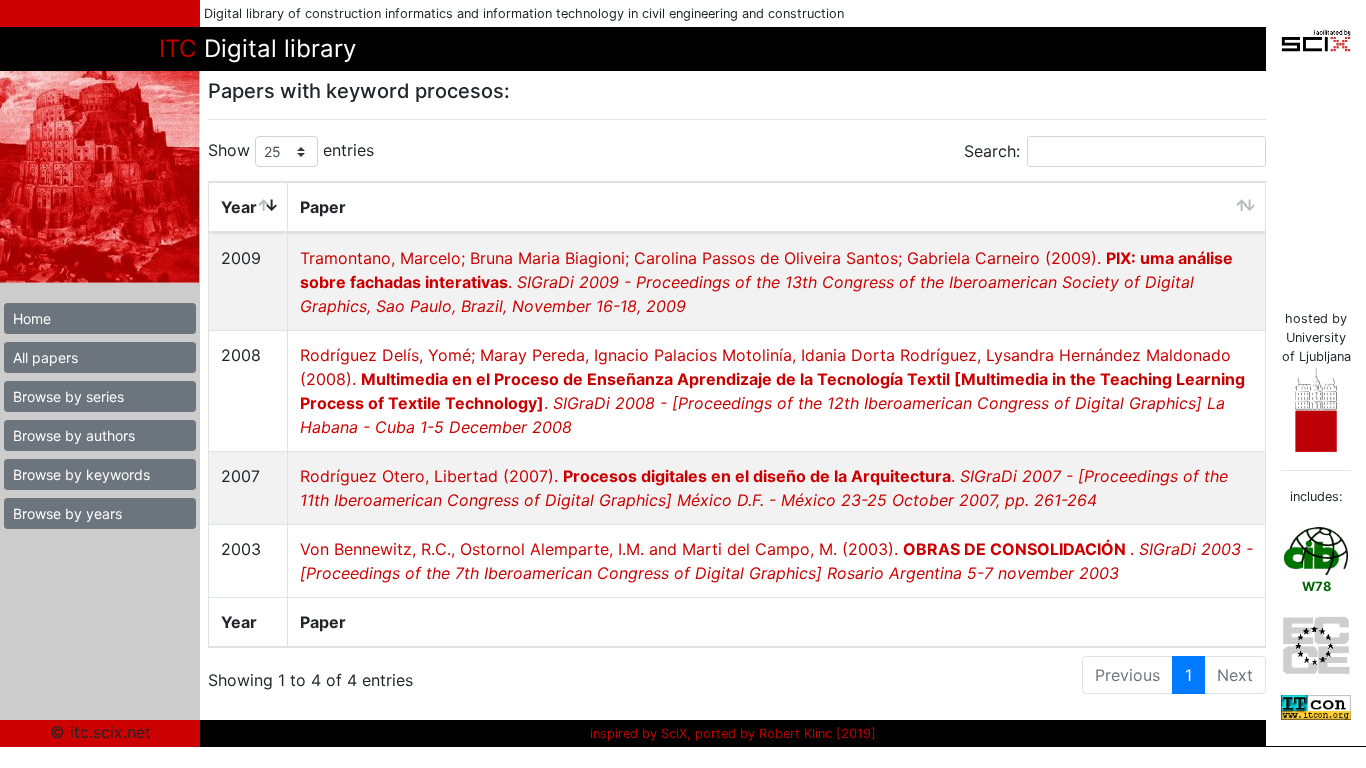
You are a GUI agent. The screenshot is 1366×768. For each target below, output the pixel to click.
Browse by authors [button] (74, 435)
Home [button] (32, 318)
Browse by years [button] (67, 513)
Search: (992, 151)
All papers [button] (45, 357)
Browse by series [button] (68, 396)
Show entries (291, 150)
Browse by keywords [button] (81, 474)
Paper (323, 207)
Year (239, 207)
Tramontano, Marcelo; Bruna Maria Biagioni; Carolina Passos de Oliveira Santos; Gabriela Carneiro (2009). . (766, 282)
